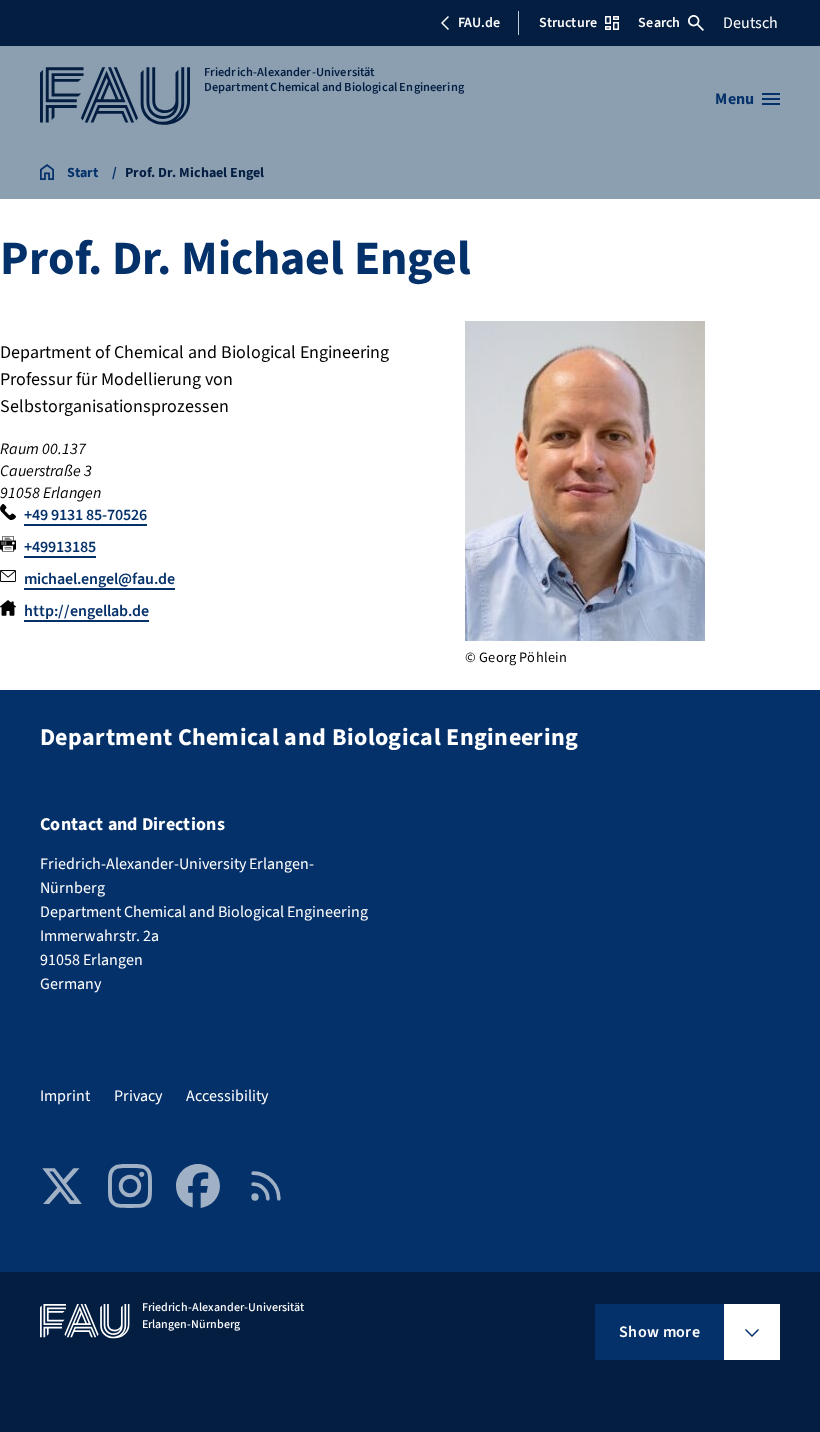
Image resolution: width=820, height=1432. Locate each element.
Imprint (65, 1096)
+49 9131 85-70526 (85, 515)
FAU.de (479, 23)
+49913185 (60, 547)
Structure (568, 23)
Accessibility (227, 1096)
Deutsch (750, 23)
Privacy (138, 1096)
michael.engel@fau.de (99, 579)
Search (659, 23)
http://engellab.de (86, 611)
